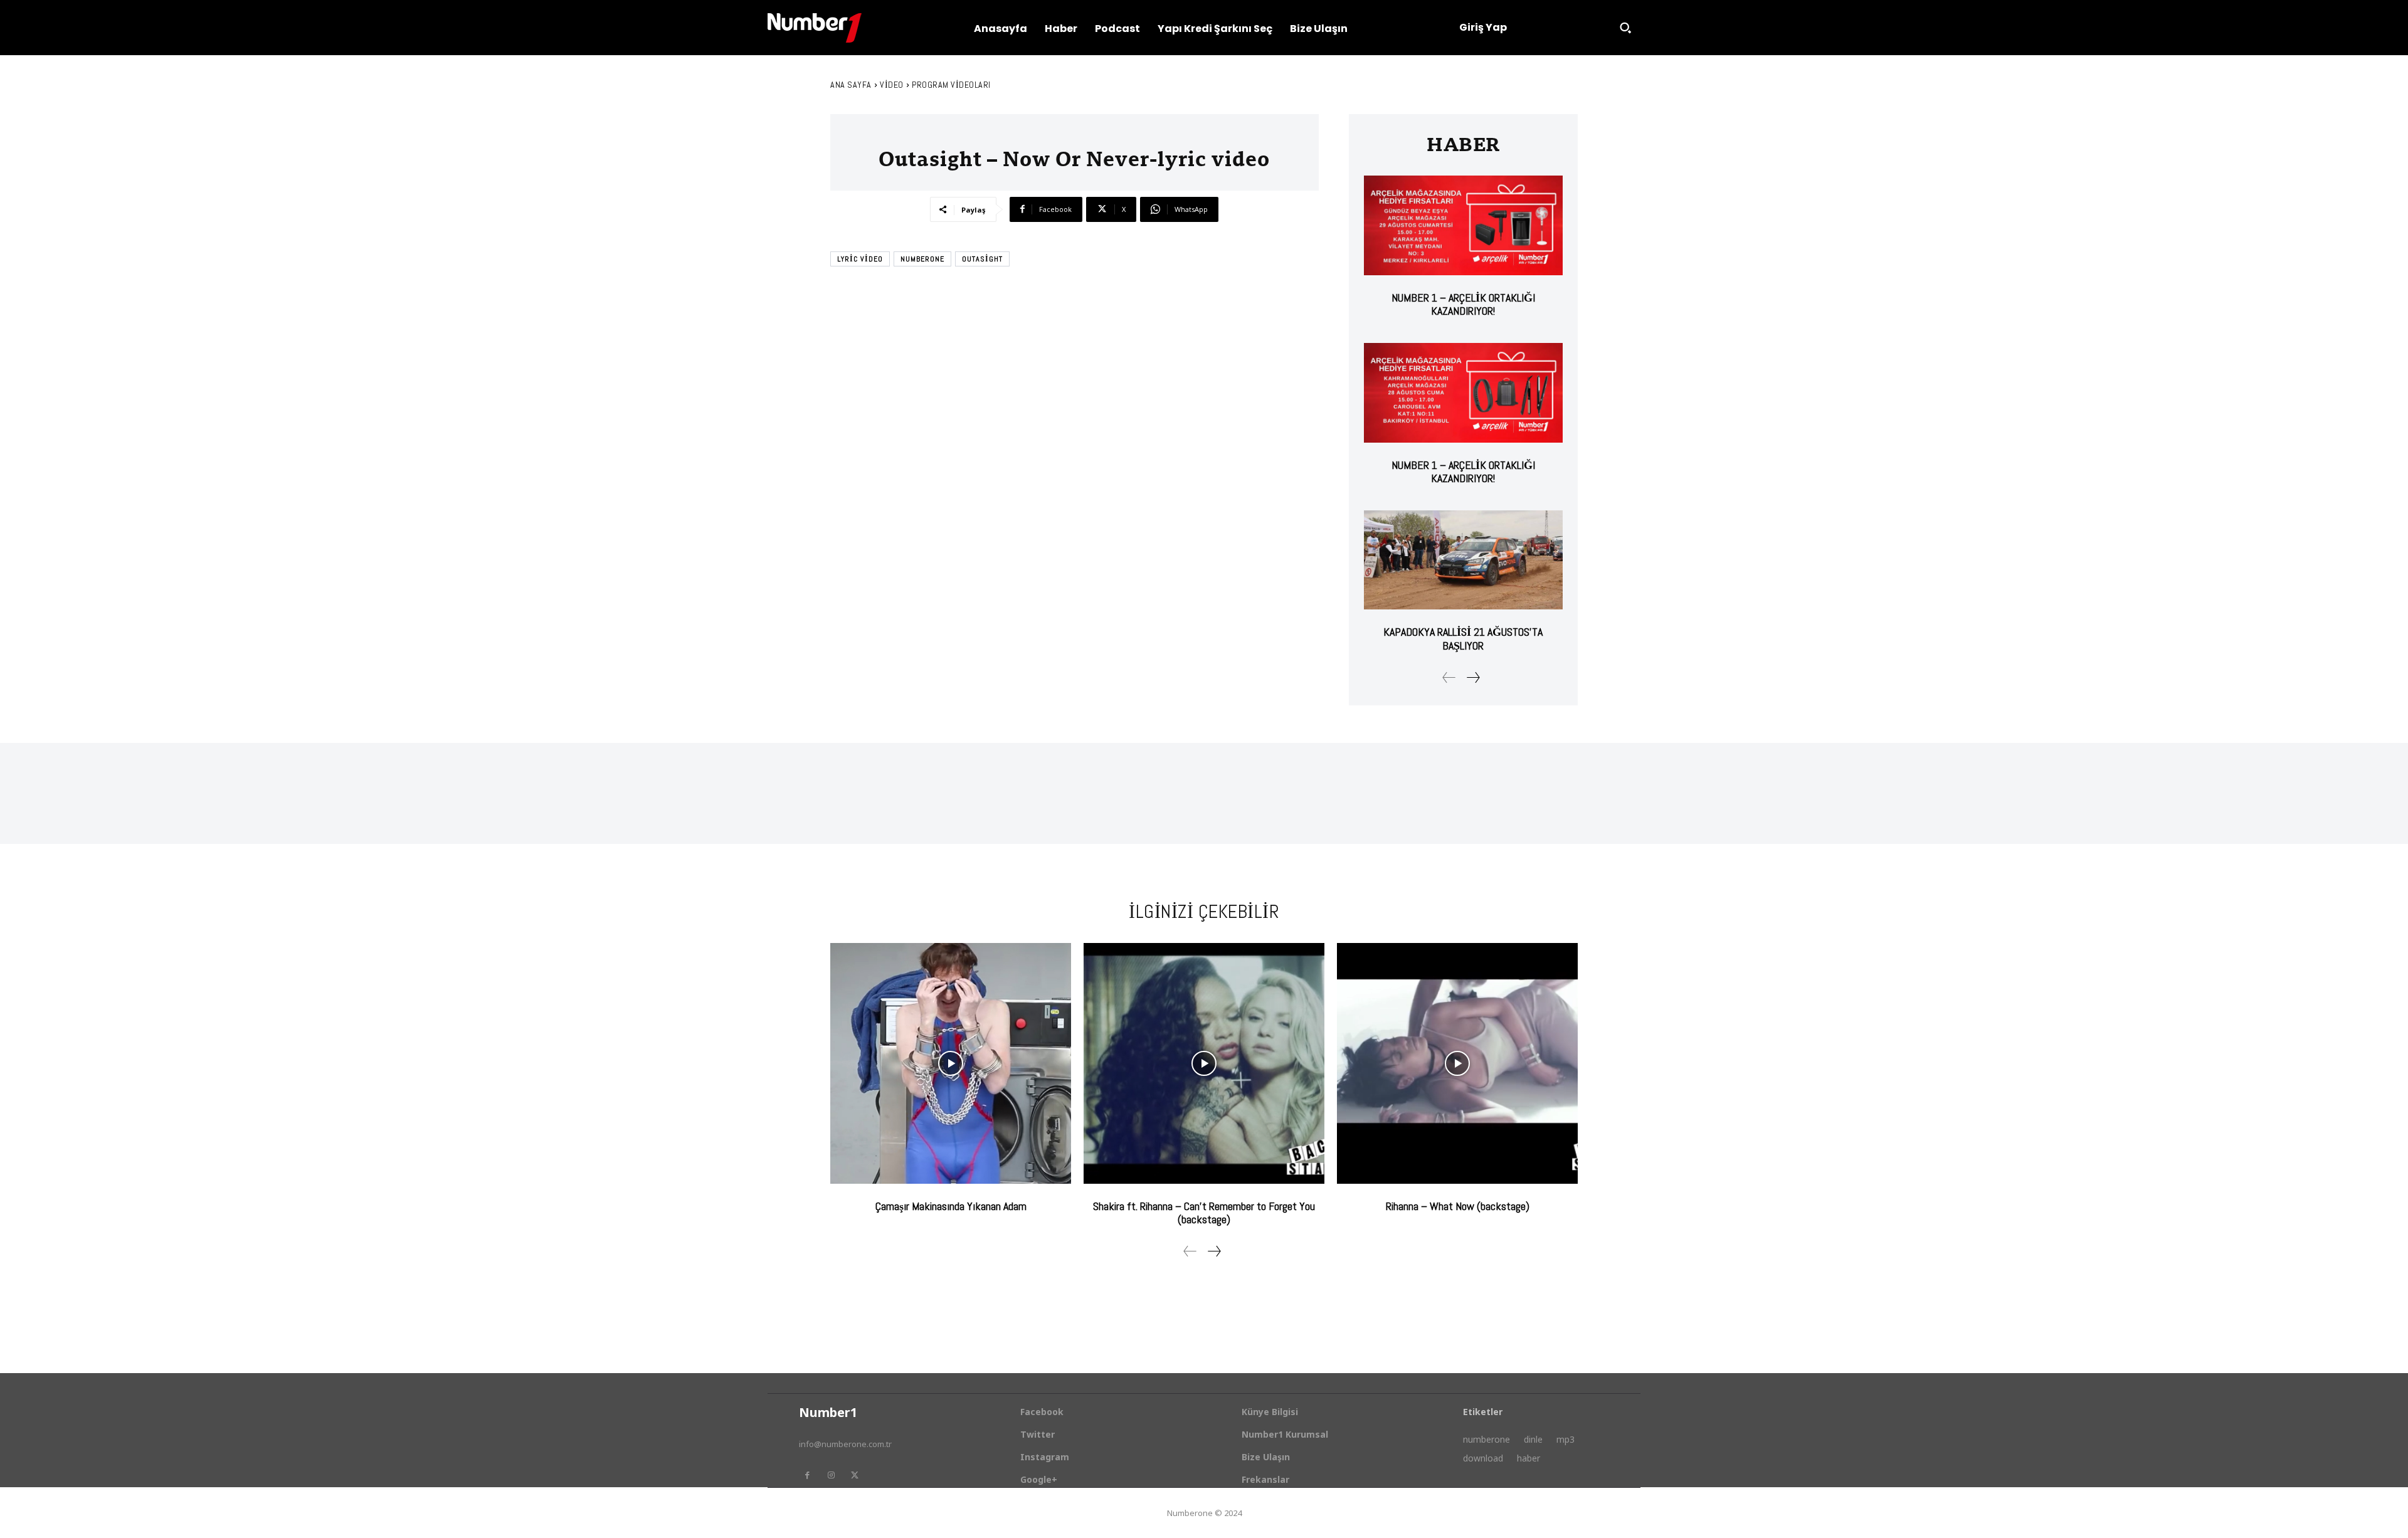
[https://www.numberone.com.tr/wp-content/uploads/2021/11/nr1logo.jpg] (815, 28)
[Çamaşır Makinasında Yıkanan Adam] (951, 1063)
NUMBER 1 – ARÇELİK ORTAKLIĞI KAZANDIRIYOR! (1463, 304)
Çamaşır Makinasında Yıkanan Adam (951, 1206)
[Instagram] (831, 1475)
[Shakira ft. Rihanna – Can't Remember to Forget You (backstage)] (1204, 1063)
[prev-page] (1449, 677)
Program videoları (951, 85)
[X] (855, 1475)
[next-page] (1473, 677)
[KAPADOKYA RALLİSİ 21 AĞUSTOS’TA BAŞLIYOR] (1463, 560)
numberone (922, 259)
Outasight (982, 259)
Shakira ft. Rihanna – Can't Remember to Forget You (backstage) (1204, 1213)
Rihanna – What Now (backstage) (1458, 1206)
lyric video (860, 259)
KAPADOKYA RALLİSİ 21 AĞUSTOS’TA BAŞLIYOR (1463, 639)
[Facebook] (807, 1475)
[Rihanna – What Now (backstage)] (1457, 1063)
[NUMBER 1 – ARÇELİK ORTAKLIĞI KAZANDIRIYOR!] (1463, 225)
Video (892, 85)
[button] (1625, 28)
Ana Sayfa (851, 85)
